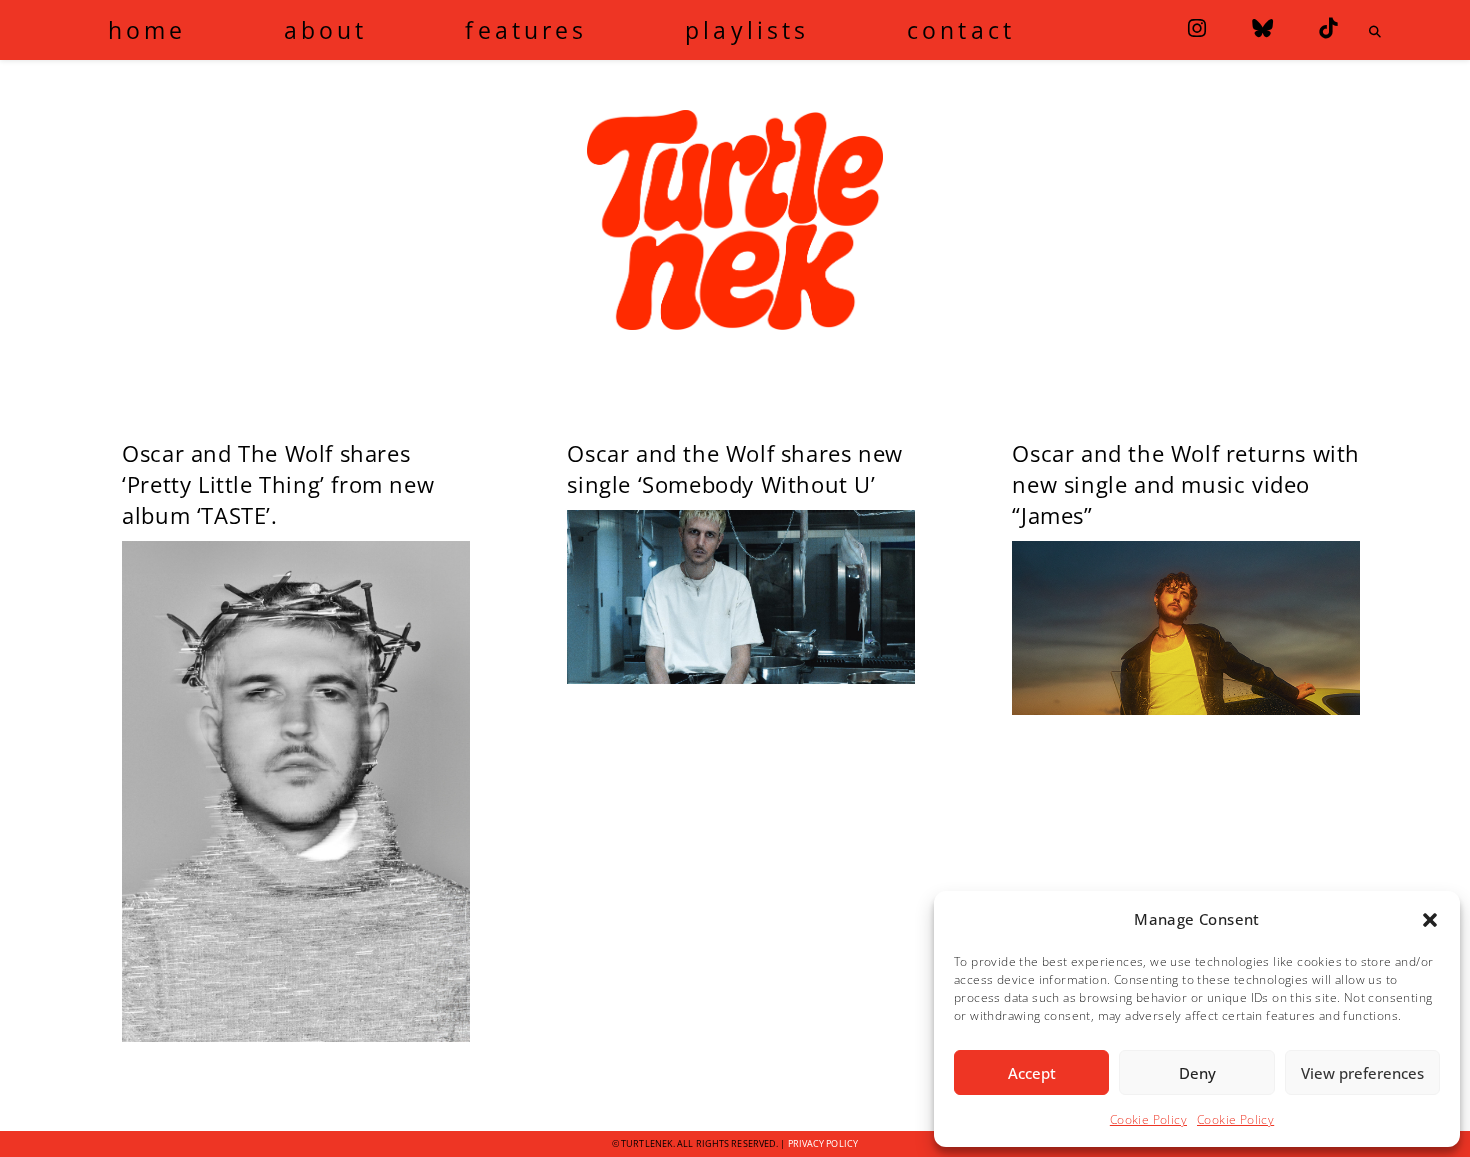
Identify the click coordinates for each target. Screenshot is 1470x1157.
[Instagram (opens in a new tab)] (1197, 28)
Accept (1032, 1073)
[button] (1430, 920)
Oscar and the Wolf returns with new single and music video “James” (1186, 484)
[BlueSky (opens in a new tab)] (1262, 28)
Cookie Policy (1148, 1119)
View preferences (1362, 1073)
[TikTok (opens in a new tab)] (1328, 28)
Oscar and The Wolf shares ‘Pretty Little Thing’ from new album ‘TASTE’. (278, 484)
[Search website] (1376, 32)
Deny (1197, 1073)
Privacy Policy (823, 1143)
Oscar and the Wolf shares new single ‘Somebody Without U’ (734, 468)
